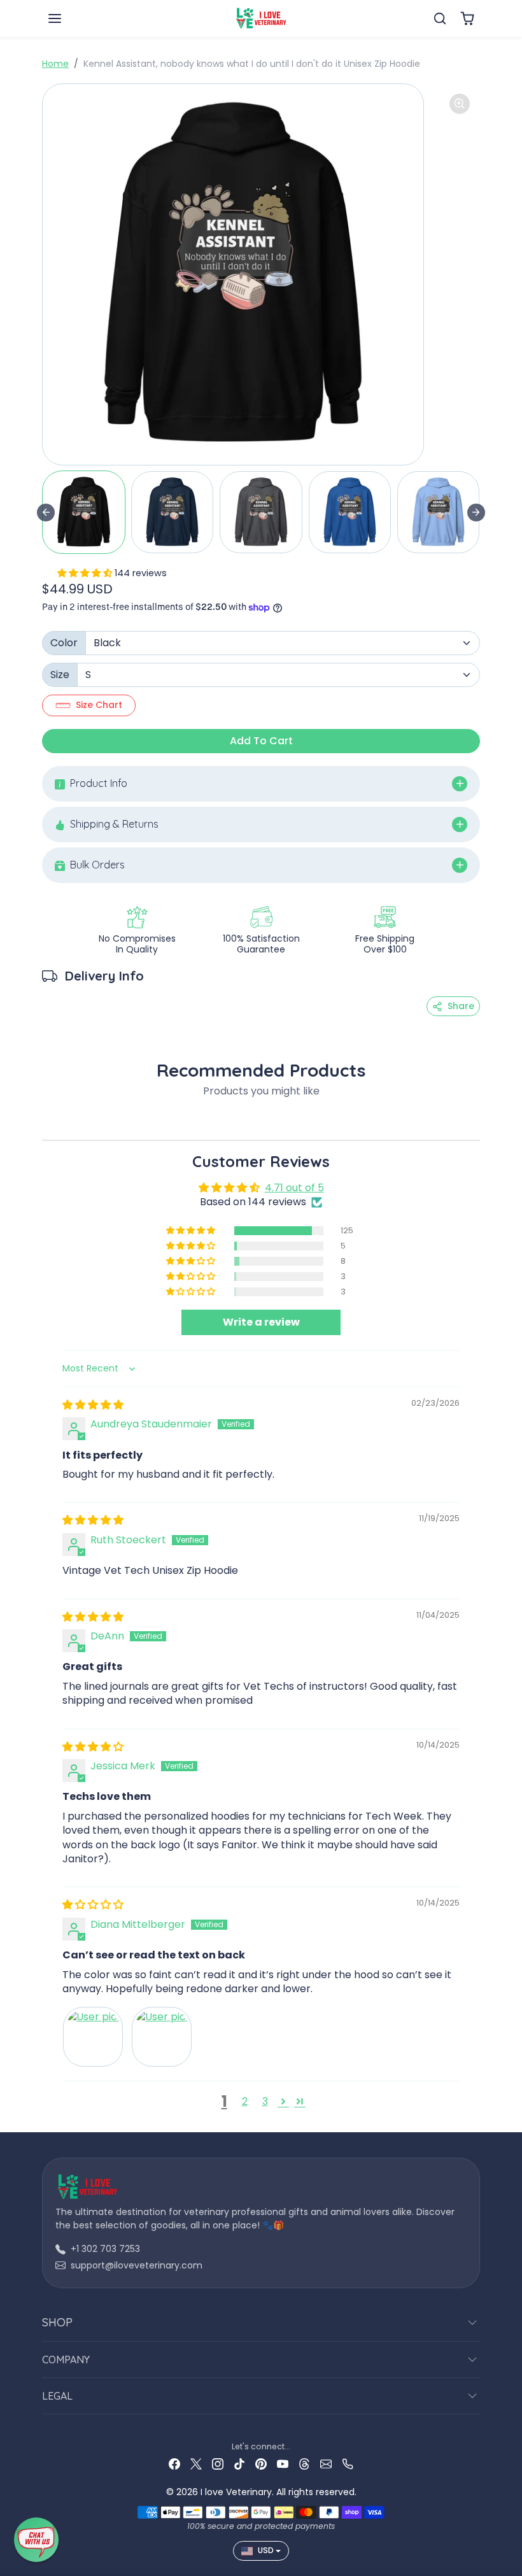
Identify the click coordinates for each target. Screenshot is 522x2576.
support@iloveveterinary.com (137, 2265)
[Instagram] (218, 2464)
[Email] (326, 2464)
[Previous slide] (46, 1121)
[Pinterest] (261, 2464)
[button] (67, 18)
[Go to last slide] (46, 513)
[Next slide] (476, 513)
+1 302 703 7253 (105, 2249)
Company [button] (66, 2360)
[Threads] (304, 2464)
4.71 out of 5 (294, 1188)
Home (55, 64)
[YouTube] (283, 2464)
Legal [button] (57, 2396)
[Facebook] (174, 2464)
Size (60, 675)
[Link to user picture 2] (162, 2037)
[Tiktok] (239, 2464)
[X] (196, 2464)
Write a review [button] (261, 1322)
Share (461, 1006)
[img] (93, 1405)
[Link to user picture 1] (93, 2037)
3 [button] (265, 2101)
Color (64, 643)
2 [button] (245, 2101)
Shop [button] (57, 2322)
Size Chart (99, 705)
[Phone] (348, 2464)
